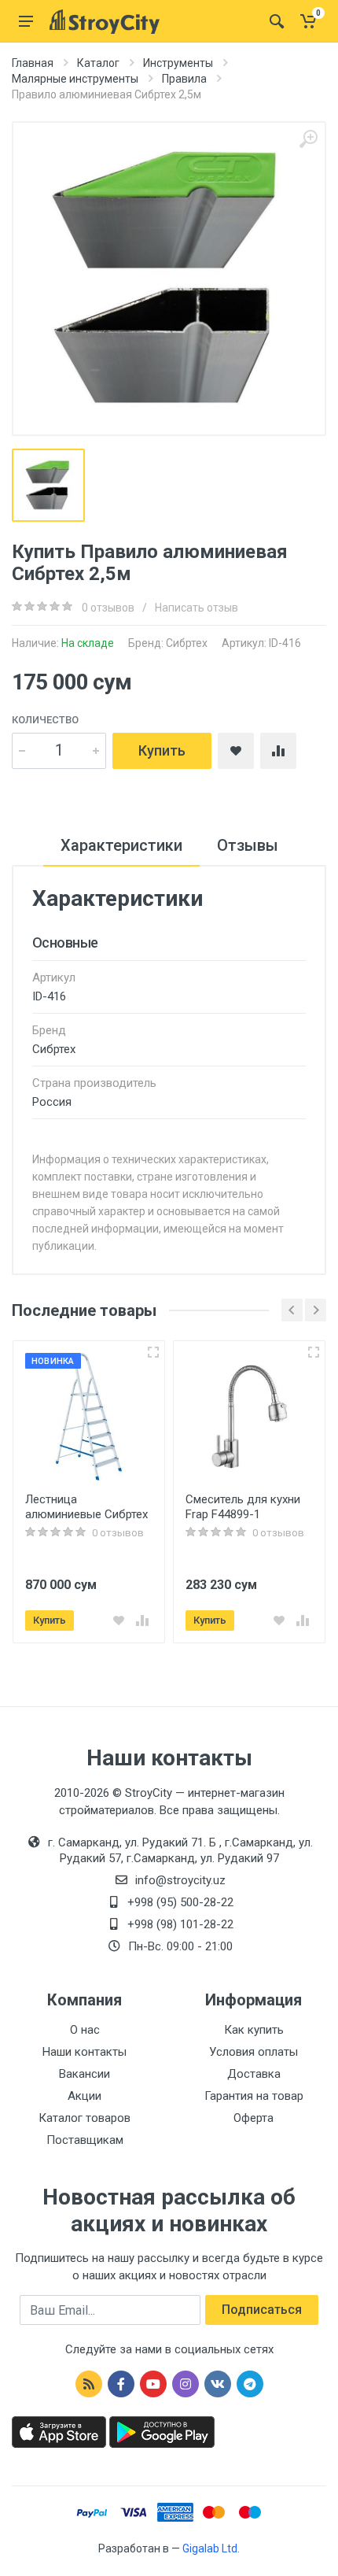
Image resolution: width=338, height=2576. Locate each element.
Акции (84, 2096)
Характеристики (121, 845)
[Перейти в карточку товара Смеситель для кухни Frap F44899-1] (249, 1417)
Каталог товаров (84, 2118)
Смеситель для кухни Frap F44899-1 (243, 1507)
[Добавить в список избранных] (119, 1621)
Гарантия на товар (254, 2096)
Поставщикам (85, 2140)
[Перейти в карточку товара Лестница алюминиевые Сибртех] (89, 1417)
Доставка (254, 2074)
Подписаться (262, 2310)
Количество (45, 720)
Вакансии (84, 2074)
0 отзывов (108, 608)
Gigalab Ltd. (211, 2548)
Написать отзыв (197, 608)
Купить (162, 750)
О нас (85, 2030)
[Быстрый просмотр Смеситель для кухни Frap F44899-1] (314, 1352)
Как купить (254, 2030)
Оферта (253, 2118)
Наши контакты (84, 2052)
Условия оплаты (253, 2052)
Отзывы (248, 845)
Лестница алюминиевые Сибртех (86, 1507)
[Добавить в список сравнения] (142, 1621)
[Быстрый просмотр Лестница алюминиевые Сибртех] (153, 1352)
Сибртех (187, 643)
